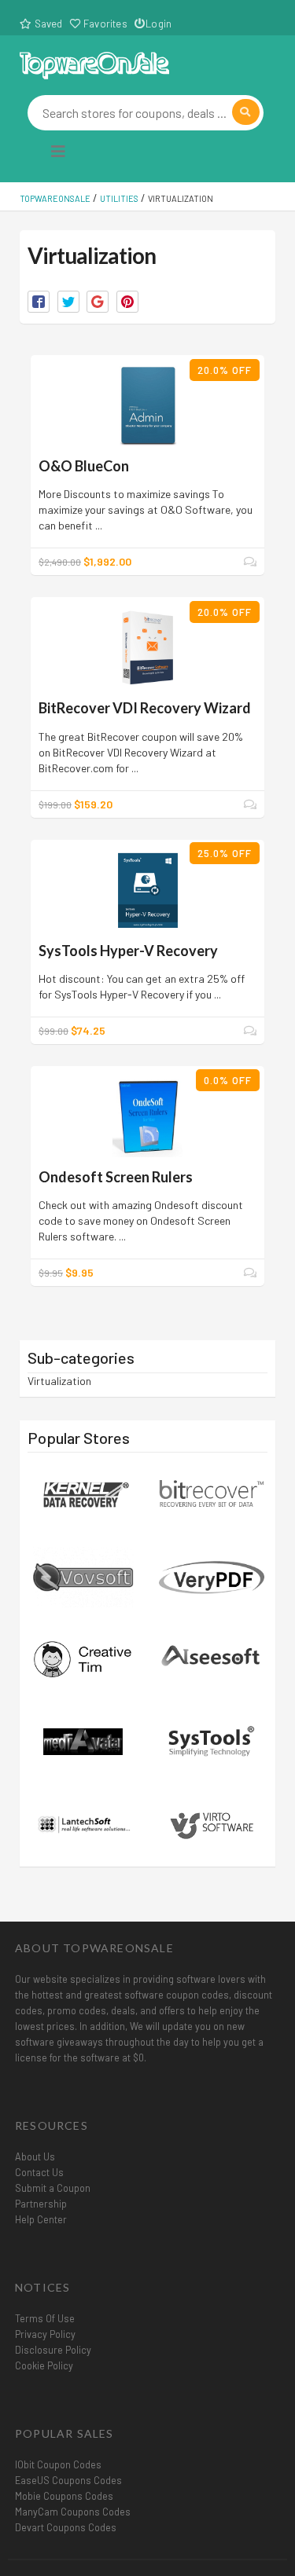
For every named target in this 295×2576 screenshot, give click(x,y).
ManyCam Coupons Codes (73, 2512)
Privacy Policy (45, 2334)
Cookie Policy (44, 2365)
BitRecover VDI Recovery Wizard (145, 708)
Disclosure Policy (53, 2350)
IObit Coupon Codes (58, 2464)
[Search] (246, 112)
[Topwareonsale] (94, 63)
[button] (39, 302)
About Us (35, 2156)
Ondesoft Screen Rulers (116, 1177)
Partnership (41, 2204)
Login (159, 24)
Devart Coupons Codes (66, 2527)
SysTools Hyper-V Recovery (128, 951)
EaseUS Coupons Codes (68, 2480)
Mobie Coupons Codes (64, 2496)
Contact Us (39, 2172)
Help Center (41, 2219)
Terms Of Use (45, 2318)
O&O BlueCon (84, 466)
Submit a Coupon (53, 2188)
